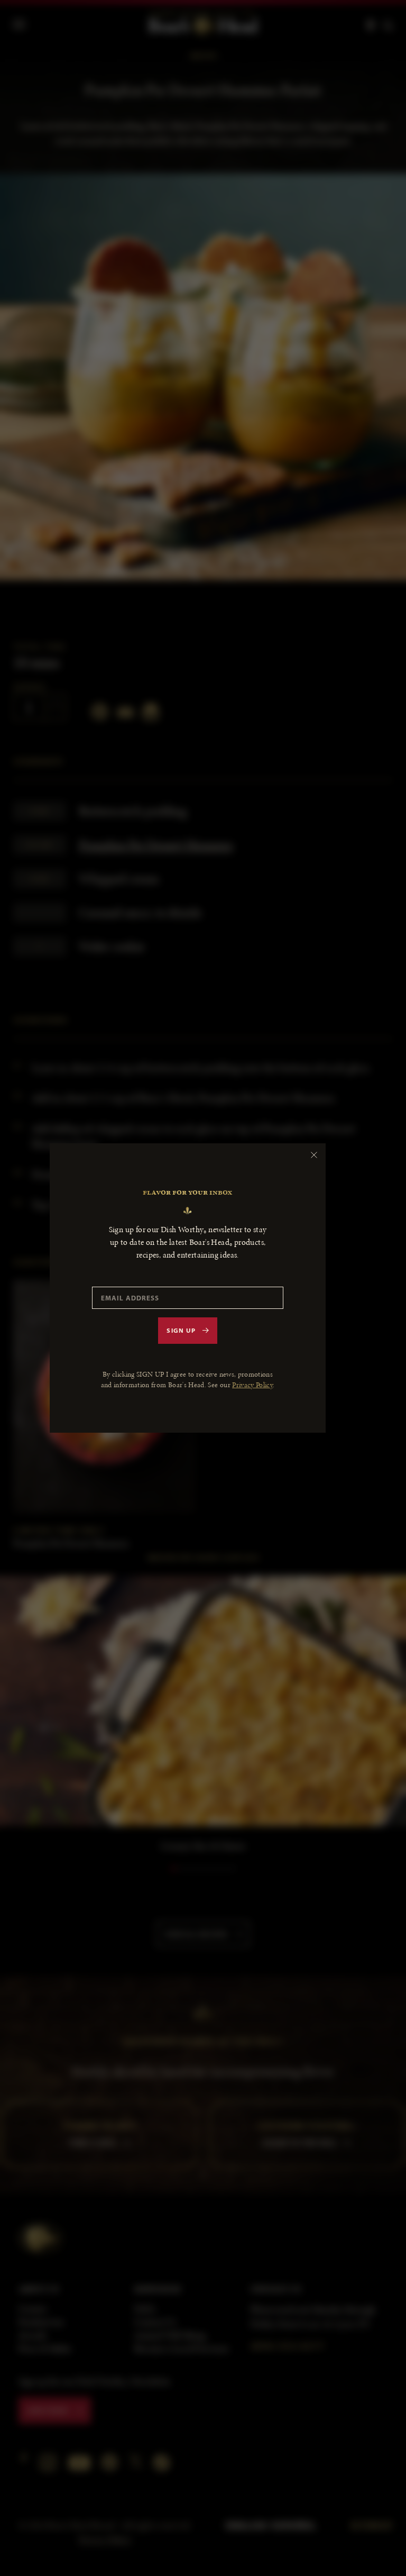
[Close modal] (314, 1155)
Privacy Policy (252, 1385)
